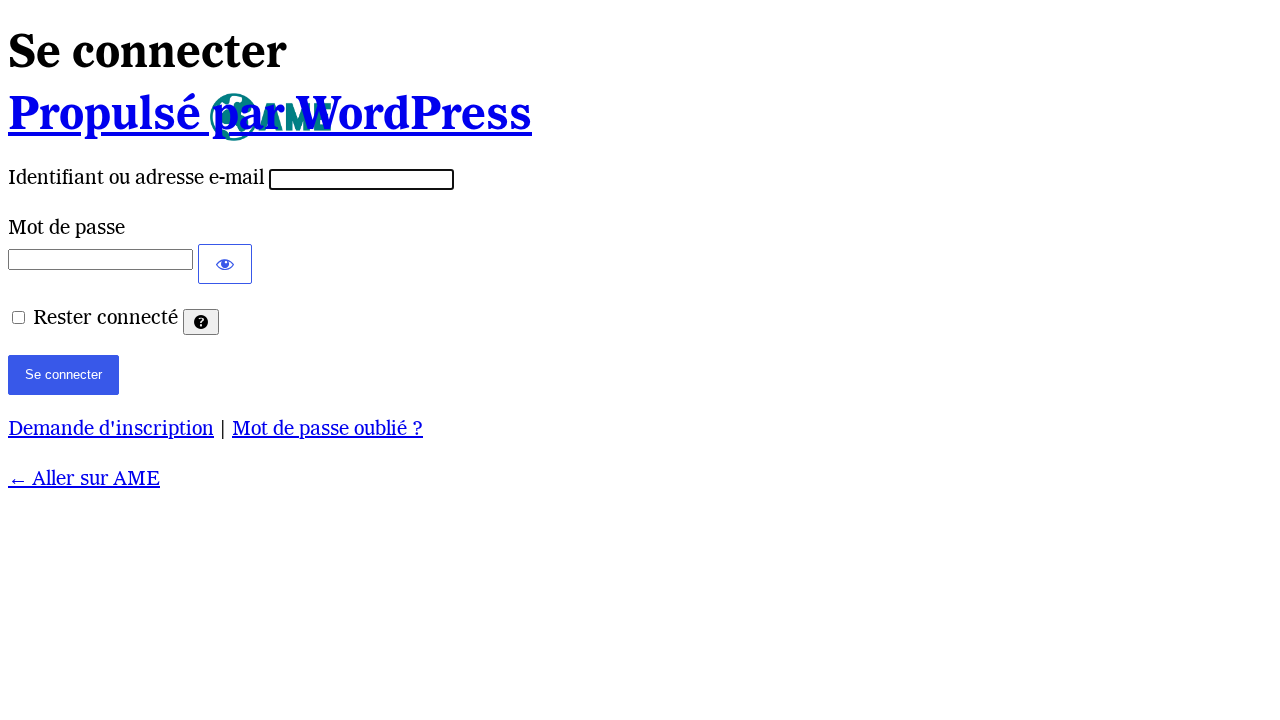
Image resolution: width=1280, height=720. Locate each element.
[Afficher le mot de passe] (225, 264)
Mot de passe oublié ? (327, 430)
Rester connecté (105, 319)
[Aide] (201, 322)
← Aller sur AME (84, 480)
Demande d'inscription (111, 430)
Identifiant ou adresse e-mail (136, 179)
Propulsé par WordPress (270, 117)
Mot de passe (66, 229)
